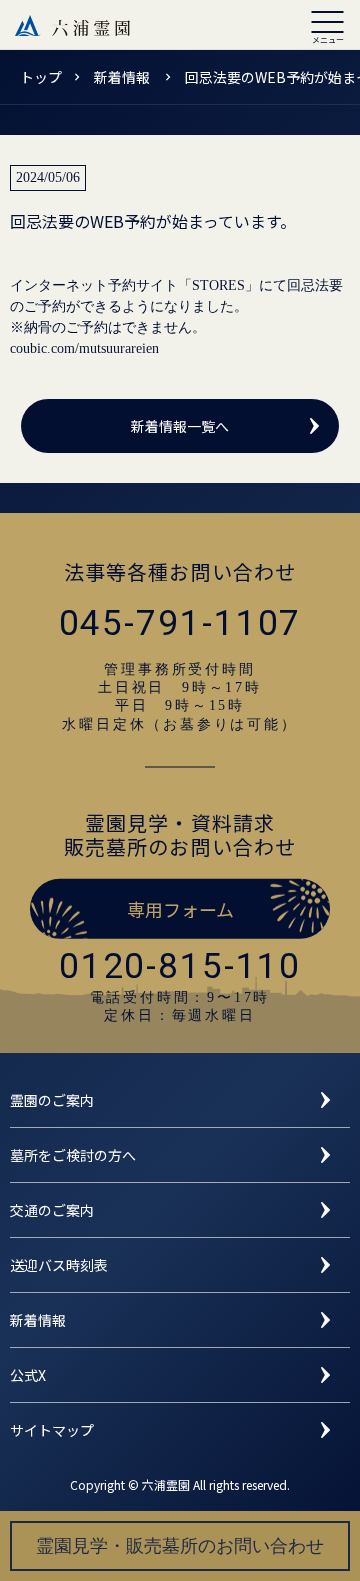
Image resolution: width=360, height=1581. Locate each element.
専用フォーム (180, 909)
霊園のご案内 (52, 1100)
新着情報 (123, 77)
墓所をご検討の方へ (73, 1155)
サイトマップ (52, 1430)
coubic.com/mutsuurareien (84, 348)
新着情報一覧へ (180, 426)
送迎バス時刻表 (59, 1265)
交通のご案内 (52, 1210)
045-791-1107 (180, 623)
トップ (41, 77)
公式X (28, 1375)
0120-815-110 (180, 966)
